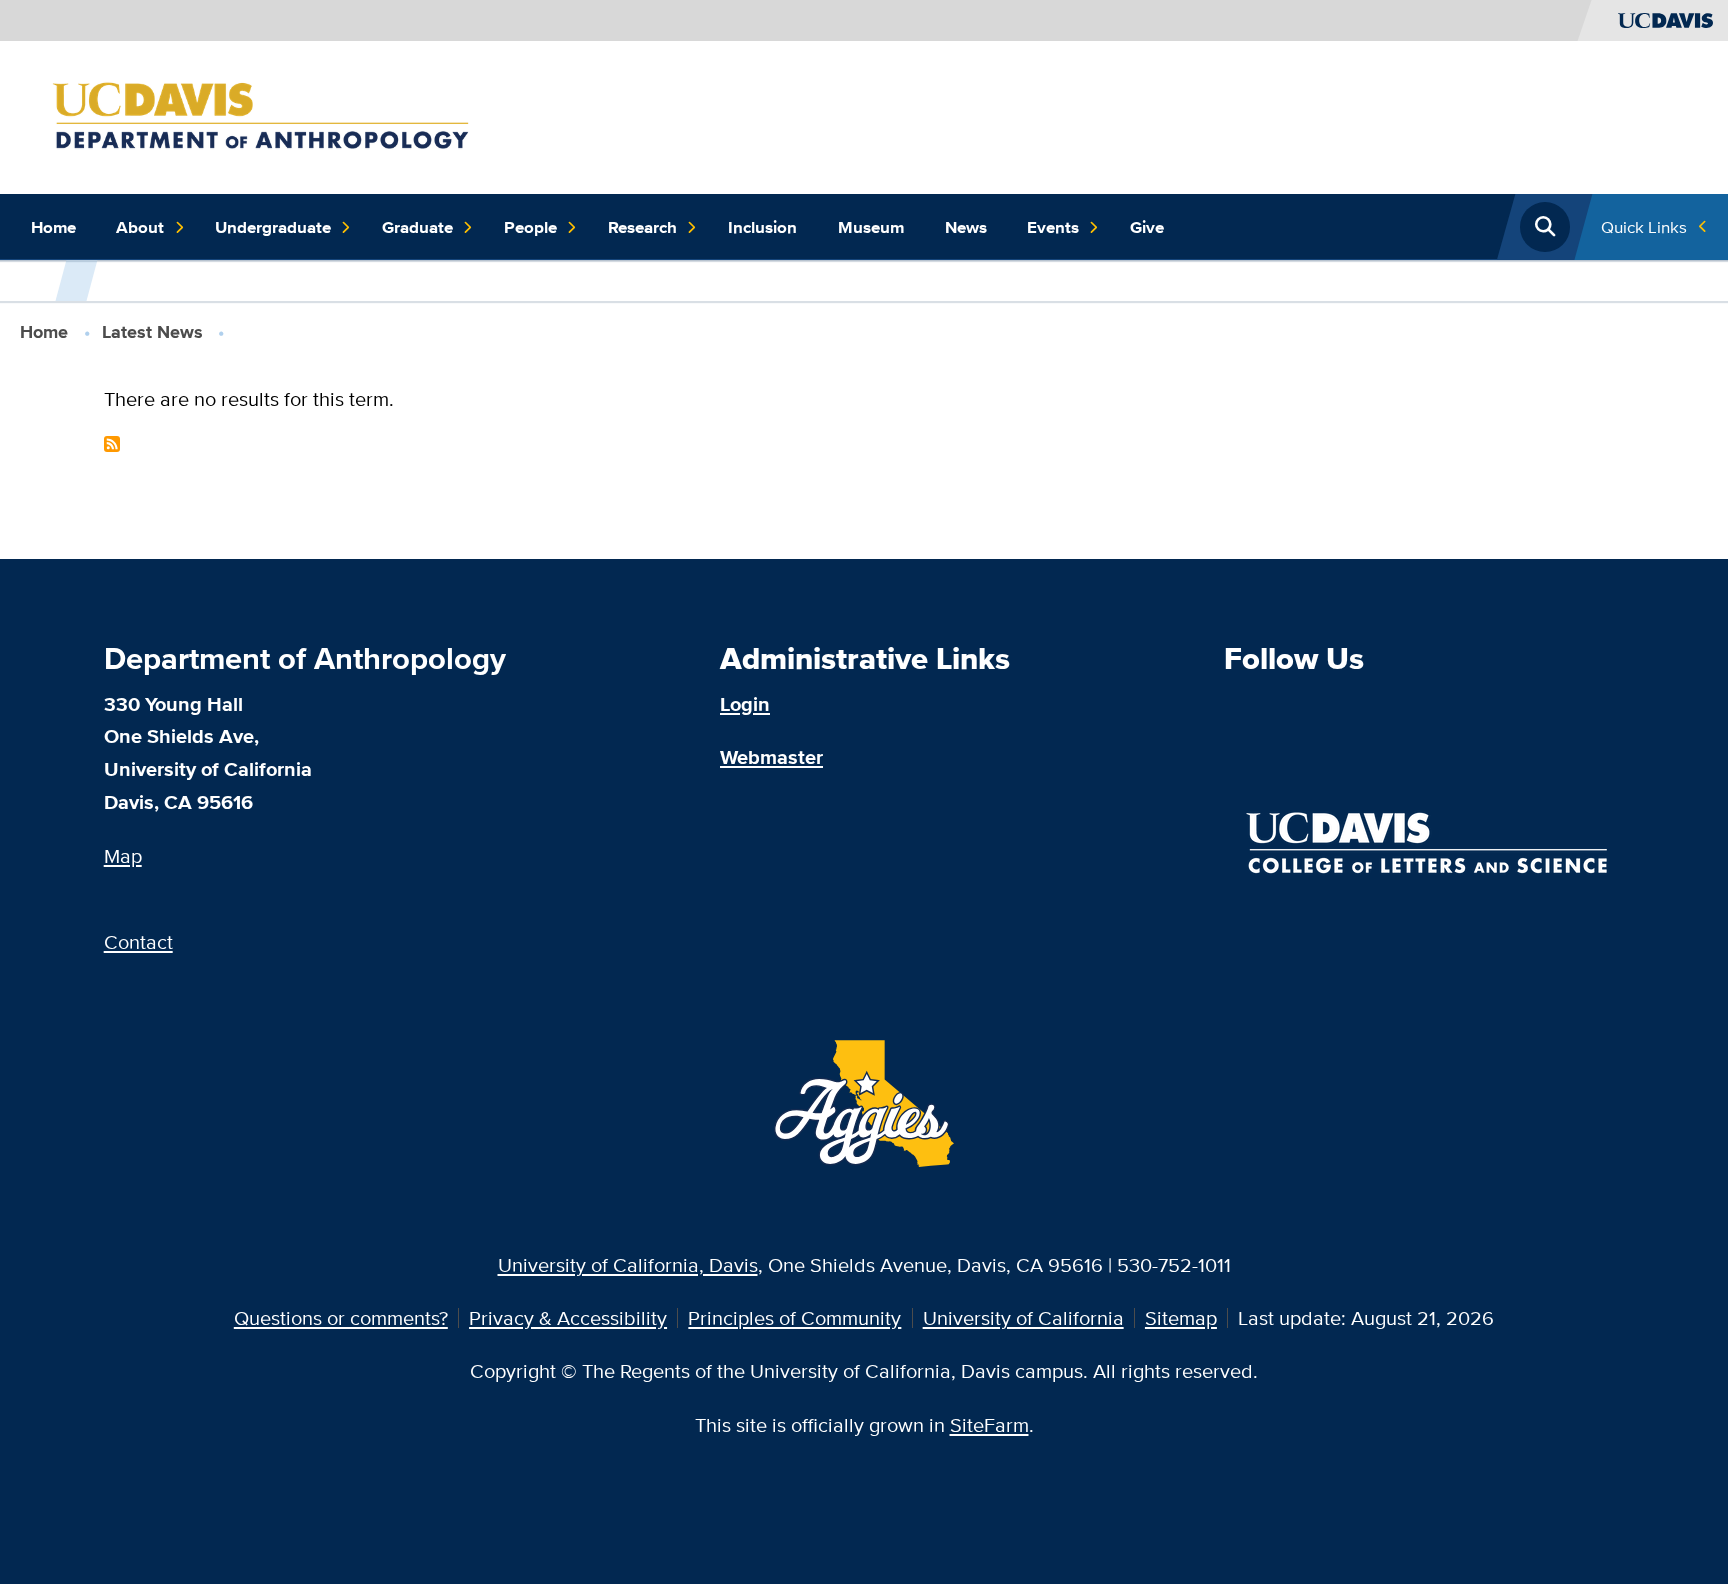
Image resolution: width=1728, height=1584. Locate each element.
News (966, 227)
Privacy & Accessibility (568, 1317)
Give (1147, 227)
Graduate (417, 227)
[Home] (285, 114)
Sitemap (1181, 1317)
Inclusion (762, 227)
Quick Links (1644, 226)
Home (53, 227)
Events (1053, 227)
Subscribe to (112, 444)
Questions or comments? (341, 1317)
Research (642, 227)
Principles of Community (794, 1317)
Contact (138, 941)
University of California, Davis (628, 1264)
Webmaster (771, 757)
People (530, 227)
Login (745, 704)
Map (123, 855)
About (140, 227)
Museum (871, 227)
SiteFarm (989, 1424)
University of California (1023, 1317)
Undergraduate (273, 227)
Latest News (152, 332)
